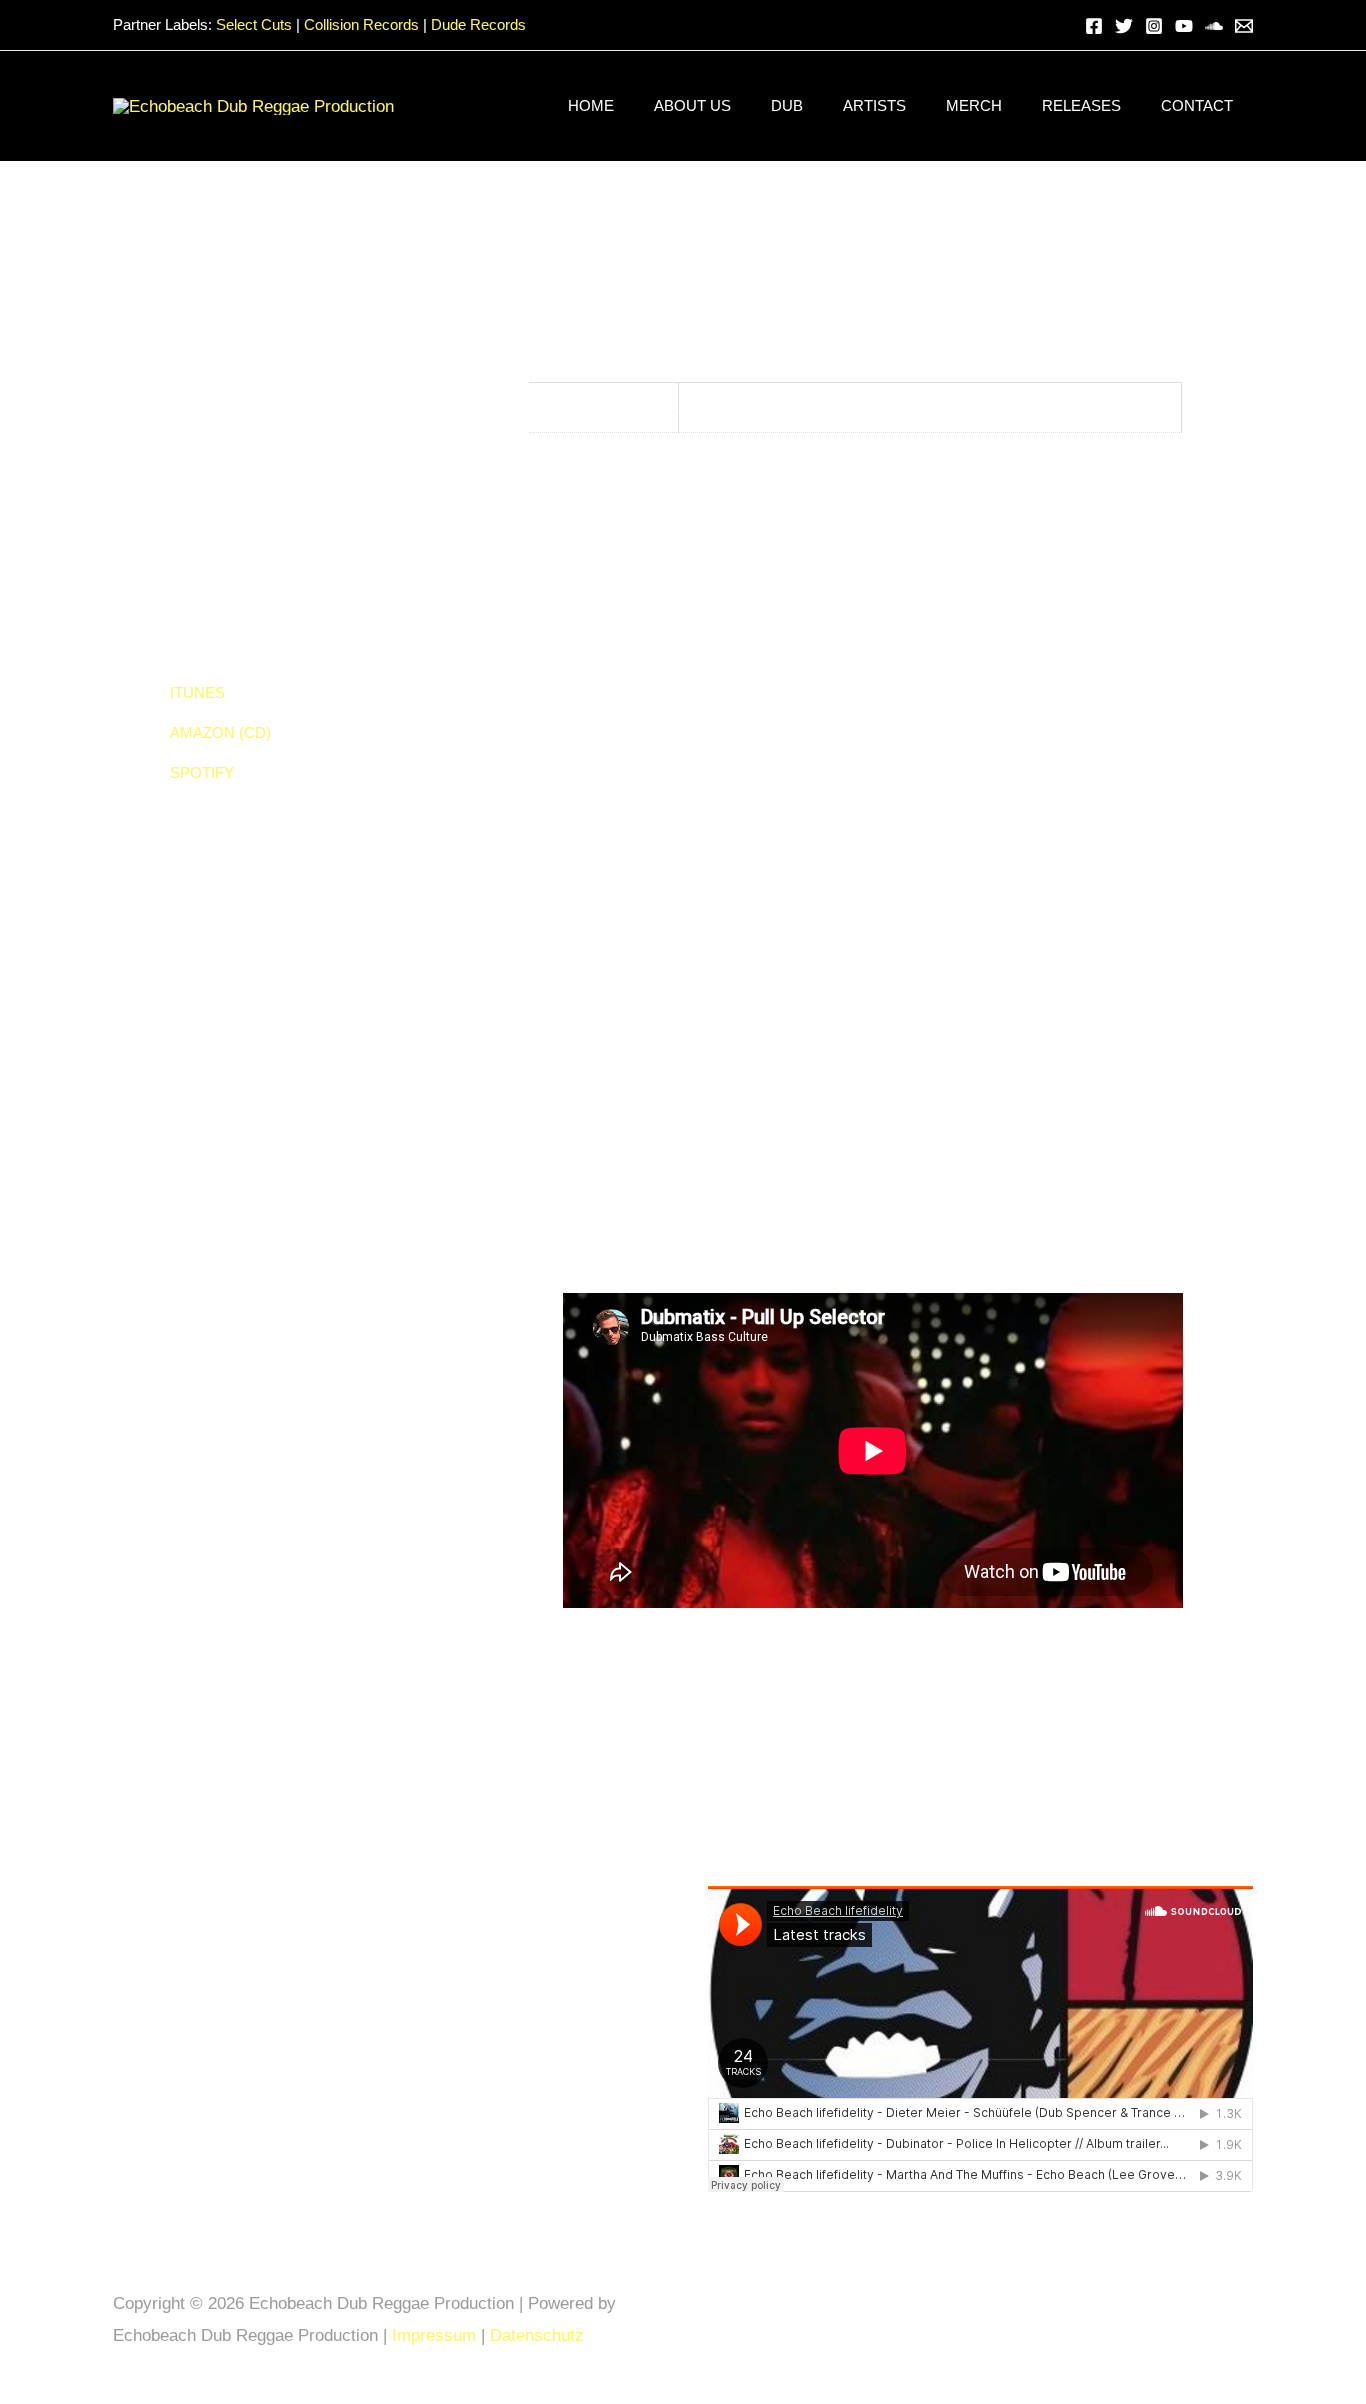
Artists (874, 105)
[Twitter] (1124, 26)
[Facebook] (1094, 26)
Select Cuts (254, 24)
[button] (1058, 25)
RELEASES (1081, 105)
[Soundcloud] (1214, 26)
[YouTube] (1184, 26)
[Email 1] (1244, 26)
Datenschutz (539, 2335)
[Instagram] (1154, 26)
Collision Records (361, 24)
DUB (787, 105)
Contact (1197, 105)
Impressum (434, 2335)
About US (692, 105)
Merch (974, 105)
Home (591, 105)
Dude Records (478, 24)
